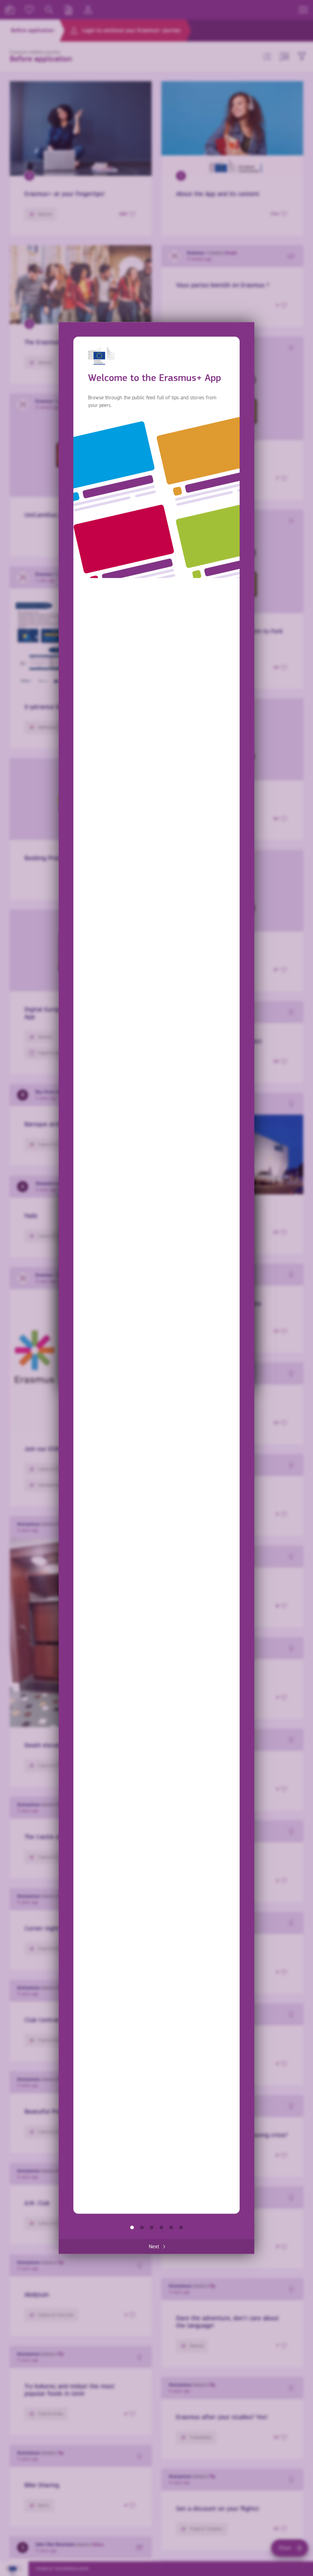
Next (154, 2247)
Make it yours (161, 2227)
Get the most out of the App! (181, 2227)
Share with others (152, 2227)
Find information (142, 2227)
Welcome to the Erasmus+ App (132, 2227)
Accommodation (171, 2227)
